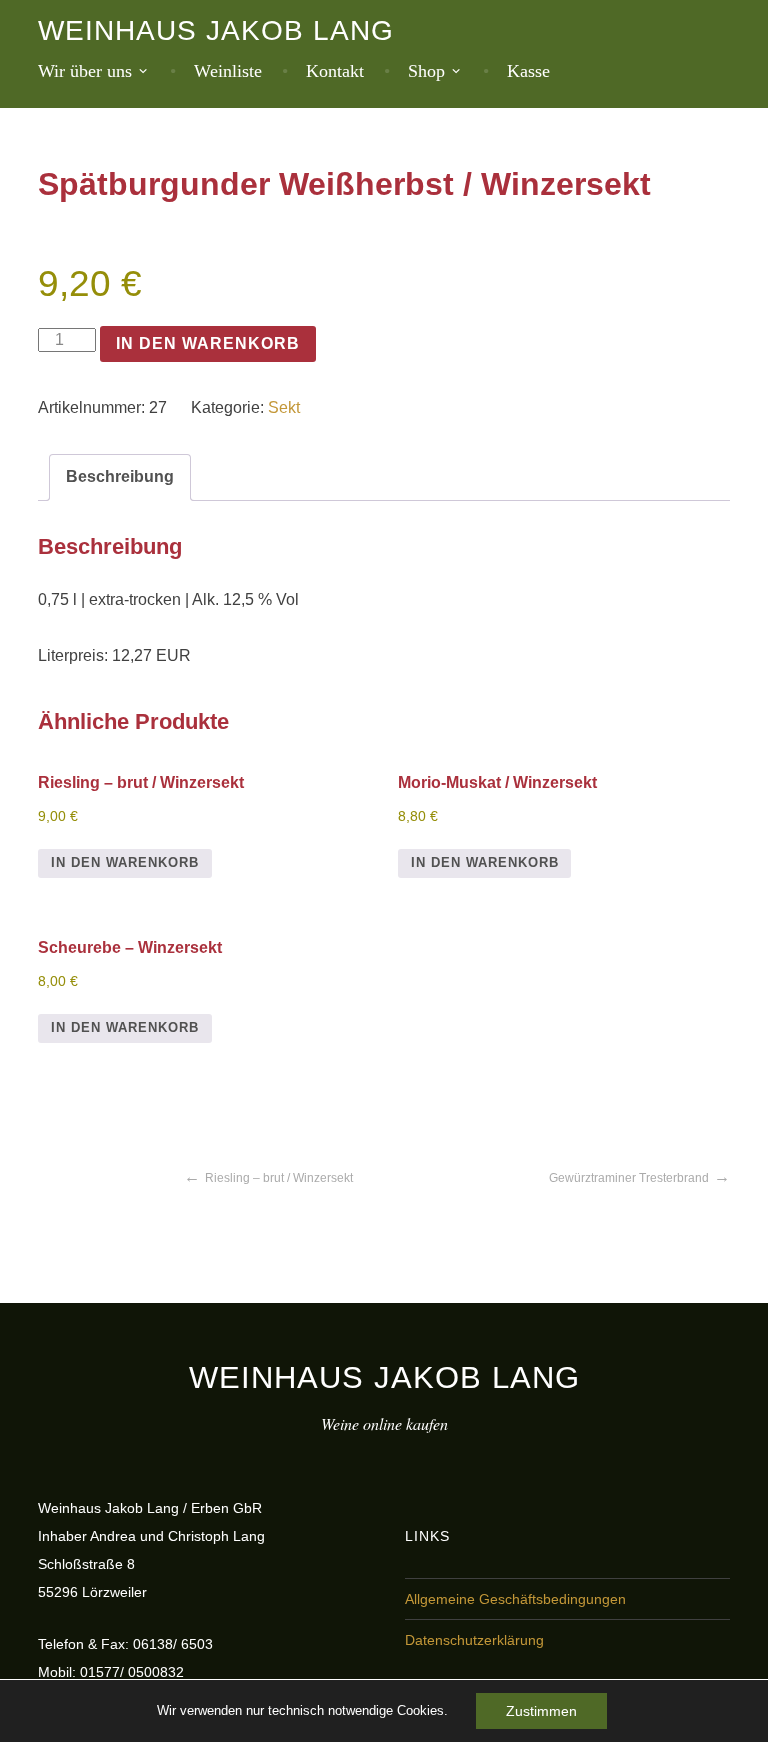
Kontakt (335, 71)
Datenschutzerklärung (474, 1640)
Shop (426, 71)
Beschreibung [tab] (120, 476)
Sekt (284, 407)
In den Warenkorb (208, 343)
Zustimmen (541, 1711)
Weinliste (228, 71)
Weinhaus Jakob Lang (216, 30)
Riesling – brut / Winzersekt (279, 1178)
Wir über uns (85, 71)
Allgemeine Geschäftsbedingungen (515, 1599)
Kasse (528, 71)
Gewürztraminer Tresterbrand (629, 1178)
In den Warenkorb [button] (125, 862)
